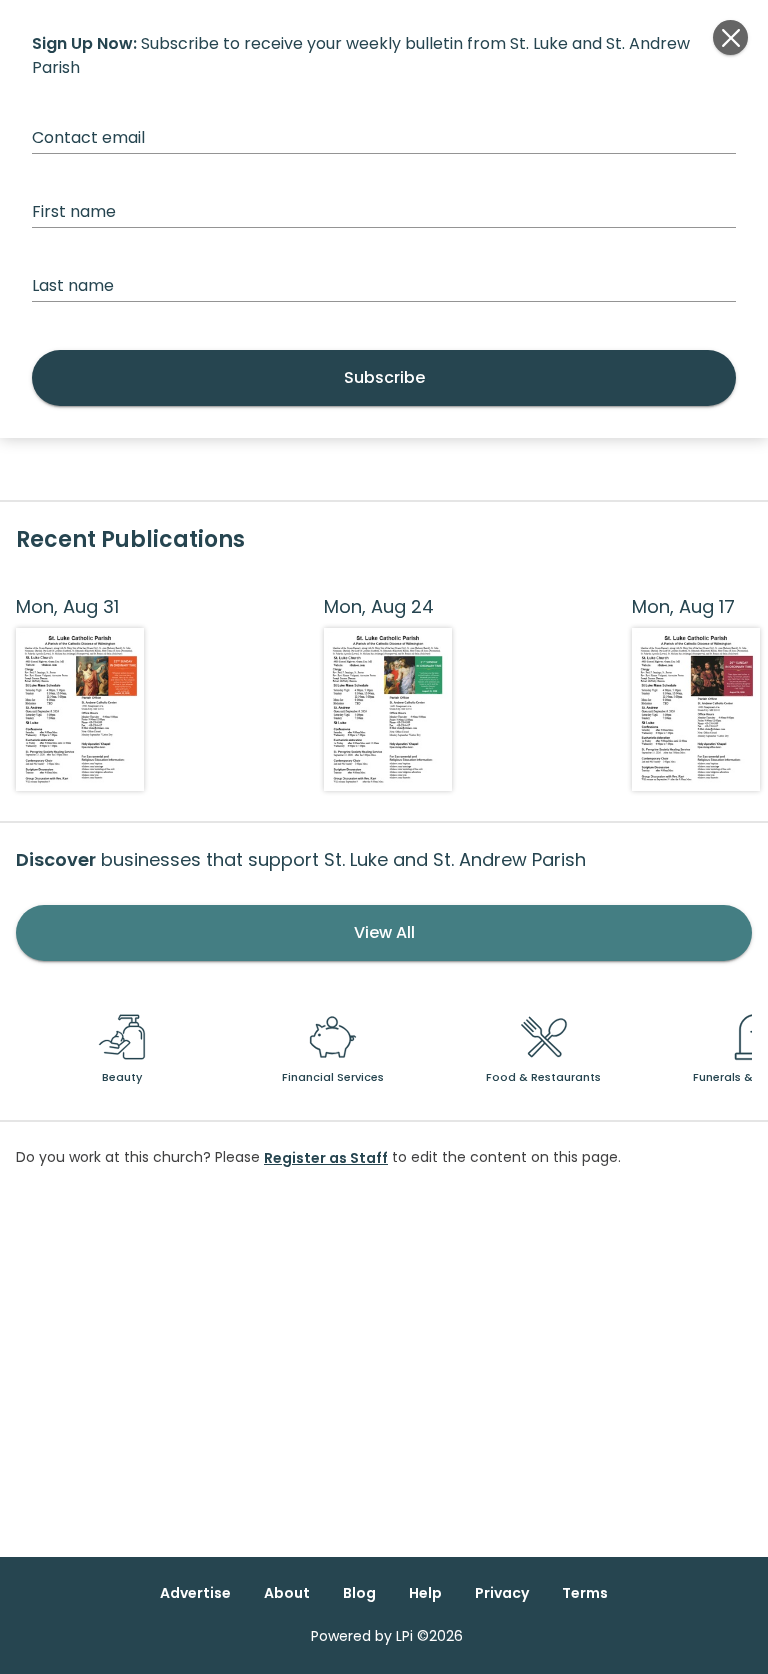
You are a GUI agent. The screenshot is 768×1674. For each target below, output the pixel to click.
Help (425, 1593)
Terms (585, 1593)
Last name (73, 285)
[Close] (730, 37)
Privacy (502, 1593)
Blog (359, 1593)
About (287, 1593)
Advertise (195, 1593)
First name (74, 211)
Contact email (88, 137)
